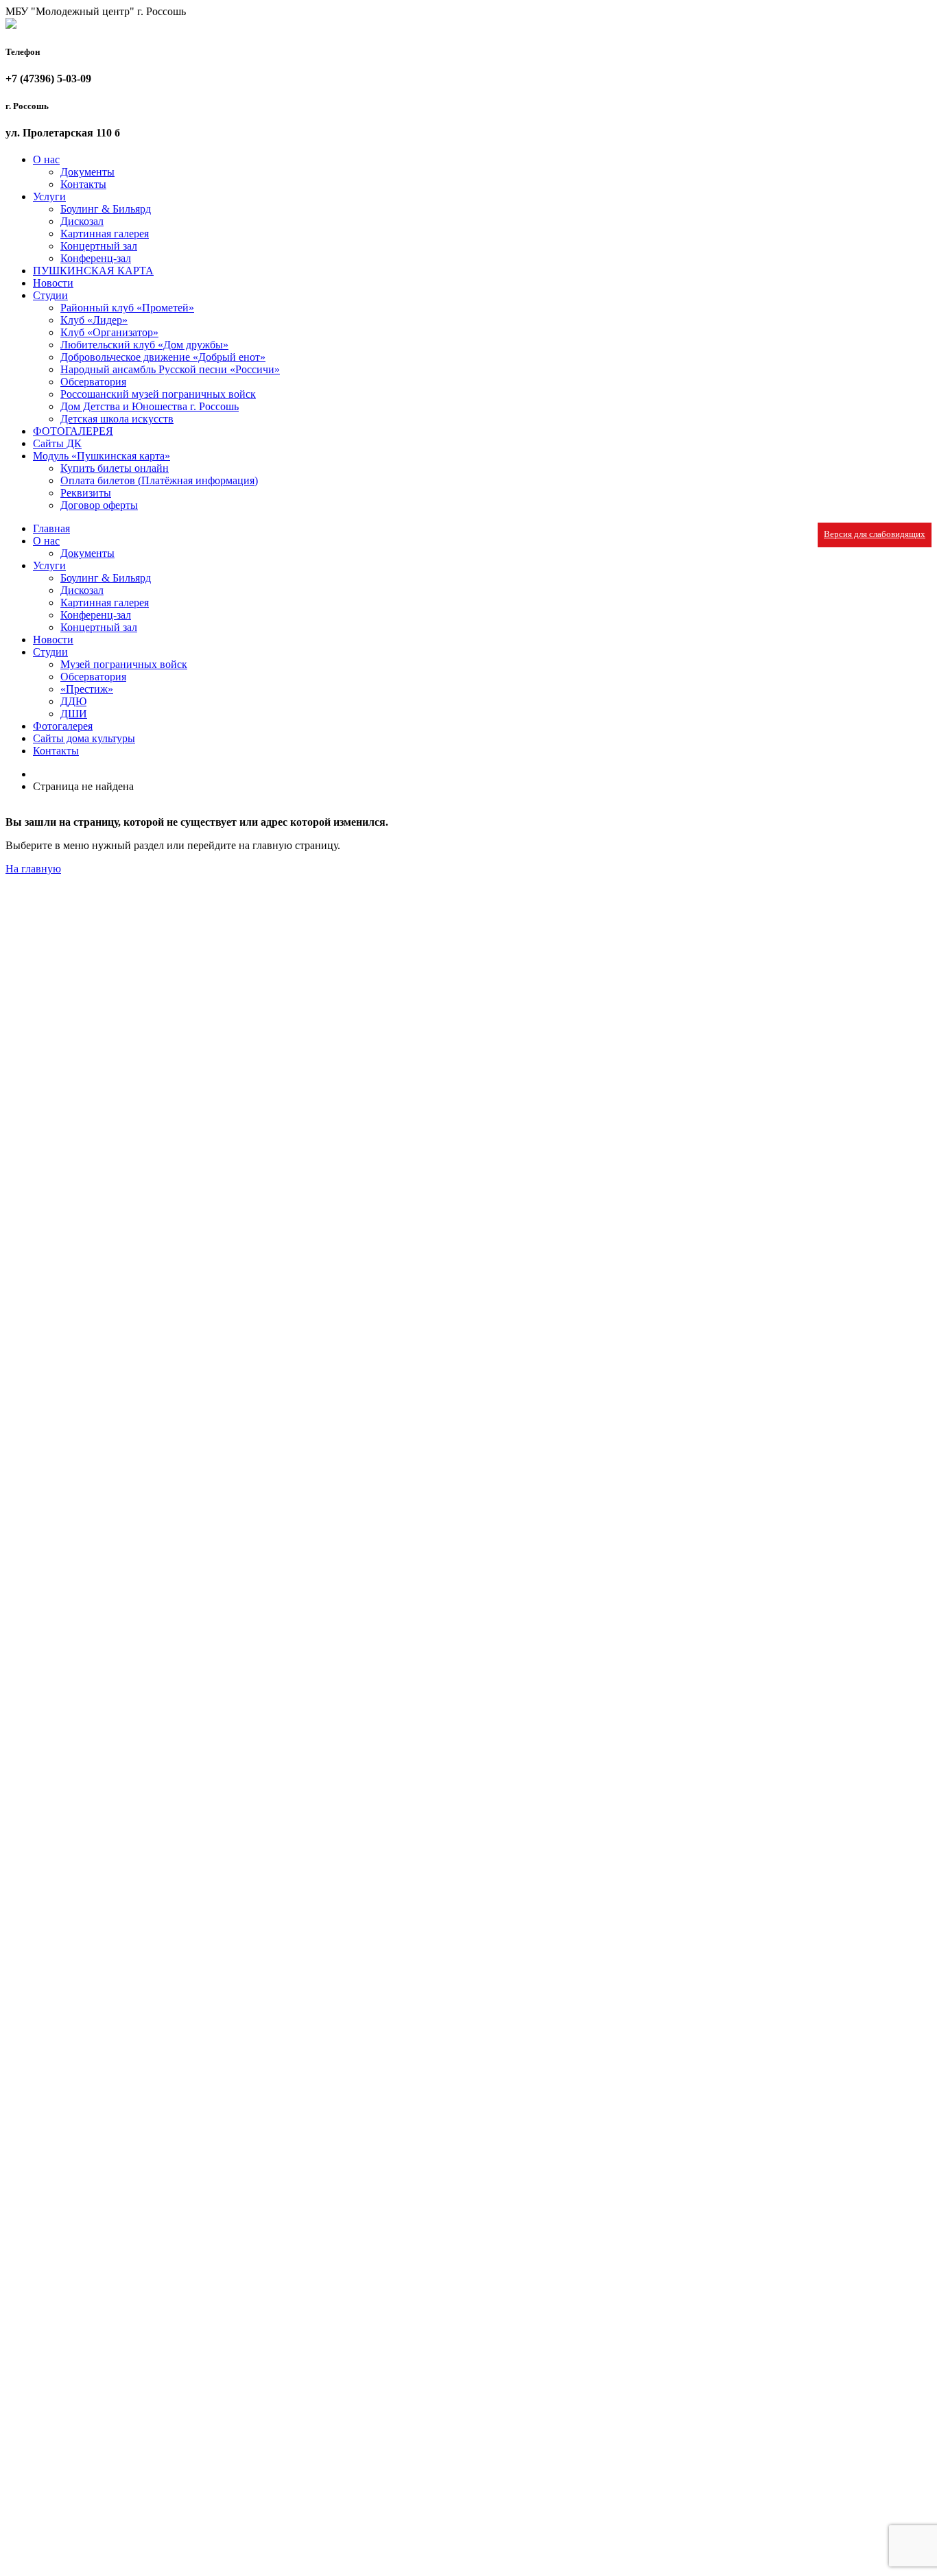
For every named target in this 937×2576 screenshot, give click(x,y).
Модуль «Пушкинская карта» (102, 456)
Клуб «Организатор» (109, 332)
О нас (46, 159)
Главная (51, 528)
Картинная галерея (105, 234)
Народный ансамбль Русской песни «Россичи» (170, 369)
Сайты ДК (57, 443)
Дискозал (82, 221)
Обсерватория (93, 382)
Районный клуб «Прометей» (127, 308)
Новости (53, 283)
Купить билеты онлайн (115, 468)
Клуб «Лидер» (94, 320)
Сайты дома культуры (84, 738)
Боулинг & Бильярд (106, 209)
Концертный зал (99, 246)
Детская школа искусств (117, 419)
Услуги (49, 196)
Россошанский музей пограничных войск (158, 394)
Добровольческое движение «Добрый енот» (163, 357)
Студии (50, 295)
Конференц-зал (96, 258)
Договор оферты (99, 505)
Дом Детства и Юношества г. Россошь (150, 406)
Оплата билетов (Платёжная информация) (159, 480)
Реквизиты (86, 493)
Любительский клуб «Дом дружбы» (144, 345)
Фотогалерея (63, 726)
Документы (87, 172)
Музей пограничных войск (124, 664)
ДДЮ (73, 701)
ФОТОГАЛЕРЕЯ (73, 431)
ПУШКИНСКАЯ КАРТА (93, 271)
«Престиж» (87, 689)
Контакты (83, 184)
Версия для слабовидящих (875, 534)
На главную (33, 869)
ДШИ (74, 714)
